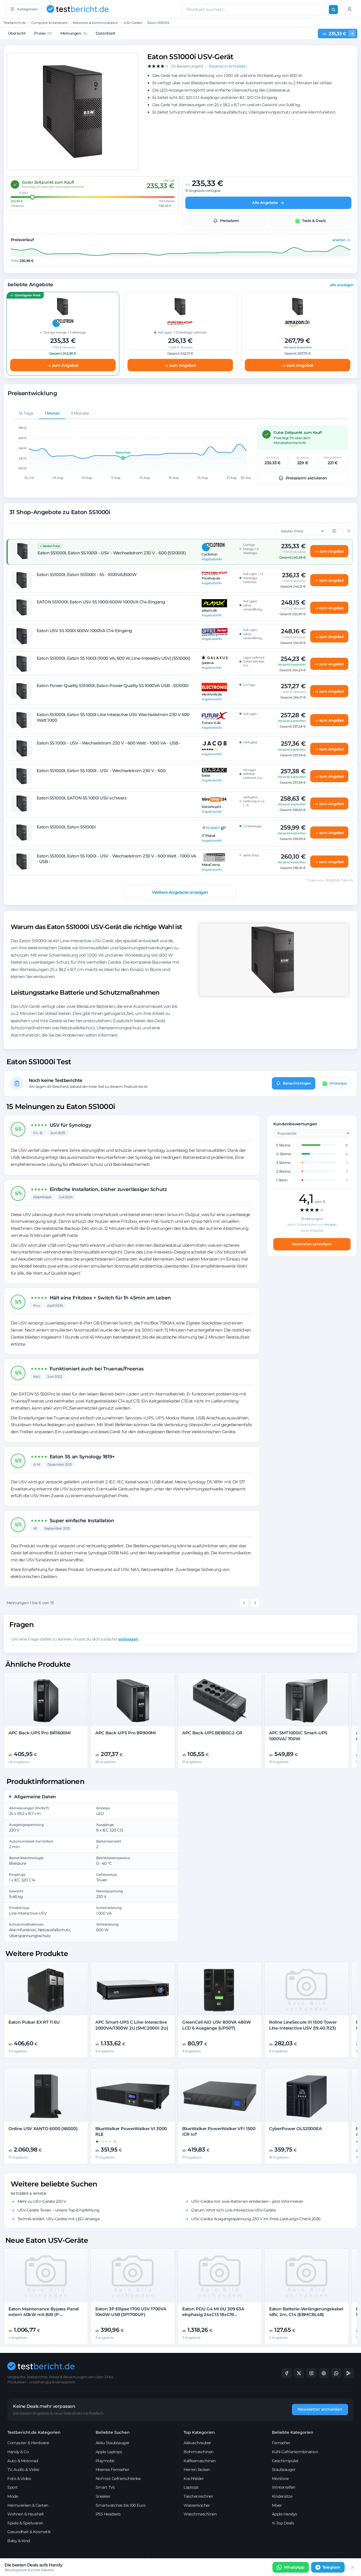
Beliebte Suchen (113, 2432)
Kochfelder (194, 2479)
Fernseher (281, 2443)
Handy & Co (18, 2452)
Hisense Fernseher (113, 2470)
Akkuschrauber (197, 2443)
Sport (13, 2487)
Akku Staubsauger (113, 2443)
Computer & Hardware (49, 23)
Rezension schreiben (312, 1244)
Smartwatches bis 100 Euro (121, 2505)
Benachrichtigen (297, 1083)
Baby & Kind (19, 2541)
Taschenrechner (198, 2496)
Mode (13, 2496)
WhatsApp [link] (294, 2567)
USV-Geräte (133, 23)
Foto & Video (19, 2479)
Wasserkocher (197, 2505)
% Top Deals (283, 2523)
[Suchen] (333, 10)
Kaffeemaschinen (200, 2461)
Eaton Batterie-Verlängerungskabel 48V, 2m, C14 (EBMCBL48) (306, 2312)
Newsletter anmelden (320, 2409)
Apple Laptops (109, 2452)
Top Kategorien (199, 2432)
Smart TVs (105, 2487)
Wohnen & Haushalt (26, 2514)
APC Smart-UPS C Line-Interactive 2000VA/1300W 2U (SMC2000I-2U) (132, 2025)
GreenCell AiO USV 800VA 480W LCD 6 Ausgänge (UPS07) (217, 2025)
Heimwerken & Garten (28, 2505)
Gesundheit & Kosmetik (29, 2532)
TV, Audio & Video (23, 2470)
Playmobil (105, 2461)
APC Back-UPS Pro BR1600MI (40, 1733)
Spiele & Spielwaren (25, 2523)
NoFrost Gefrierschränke (118, 2479)
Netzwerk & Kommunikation (95, 23)
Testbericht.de (15, 23)
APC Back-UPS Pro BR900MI (126, 1733)
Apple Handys (285, 2514)
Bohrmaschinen (199, 2452)
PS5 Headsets (108, 2514)
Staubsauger (284, 2470)
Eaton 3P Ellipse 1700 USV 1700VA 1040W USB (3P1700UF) (131, 2312)
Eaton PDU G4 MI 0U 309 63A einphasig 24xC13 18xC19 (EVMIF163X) (213, 2315)
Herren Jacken (197, 2470)
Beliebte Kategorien (293, 2432)
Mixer (277, 2505)
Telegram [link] (331, 2567)
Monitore (280, 2479)
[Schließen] (353, 2567)
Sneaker (103, 2496)
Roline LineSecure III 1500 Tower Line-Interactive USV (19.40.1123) (303, 2025)
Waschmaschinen (200, 2514)
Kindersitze (282, 2496)
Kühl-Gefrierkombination (295, 2452)
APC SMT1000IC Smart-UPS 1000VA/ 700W (298, 1736)
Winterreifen (284, 2487)
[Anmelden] (349, 9)
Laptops (191, 2487)
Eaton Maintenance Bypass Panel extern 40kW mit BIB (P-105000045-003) (44, 2315)
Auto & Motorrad (23, 2461)
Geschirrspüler (285, 2461)
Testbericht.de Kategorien (34, 2432)
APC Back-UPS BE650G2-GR (212, 1733)
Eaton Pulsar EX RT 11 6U (34, 2022)
